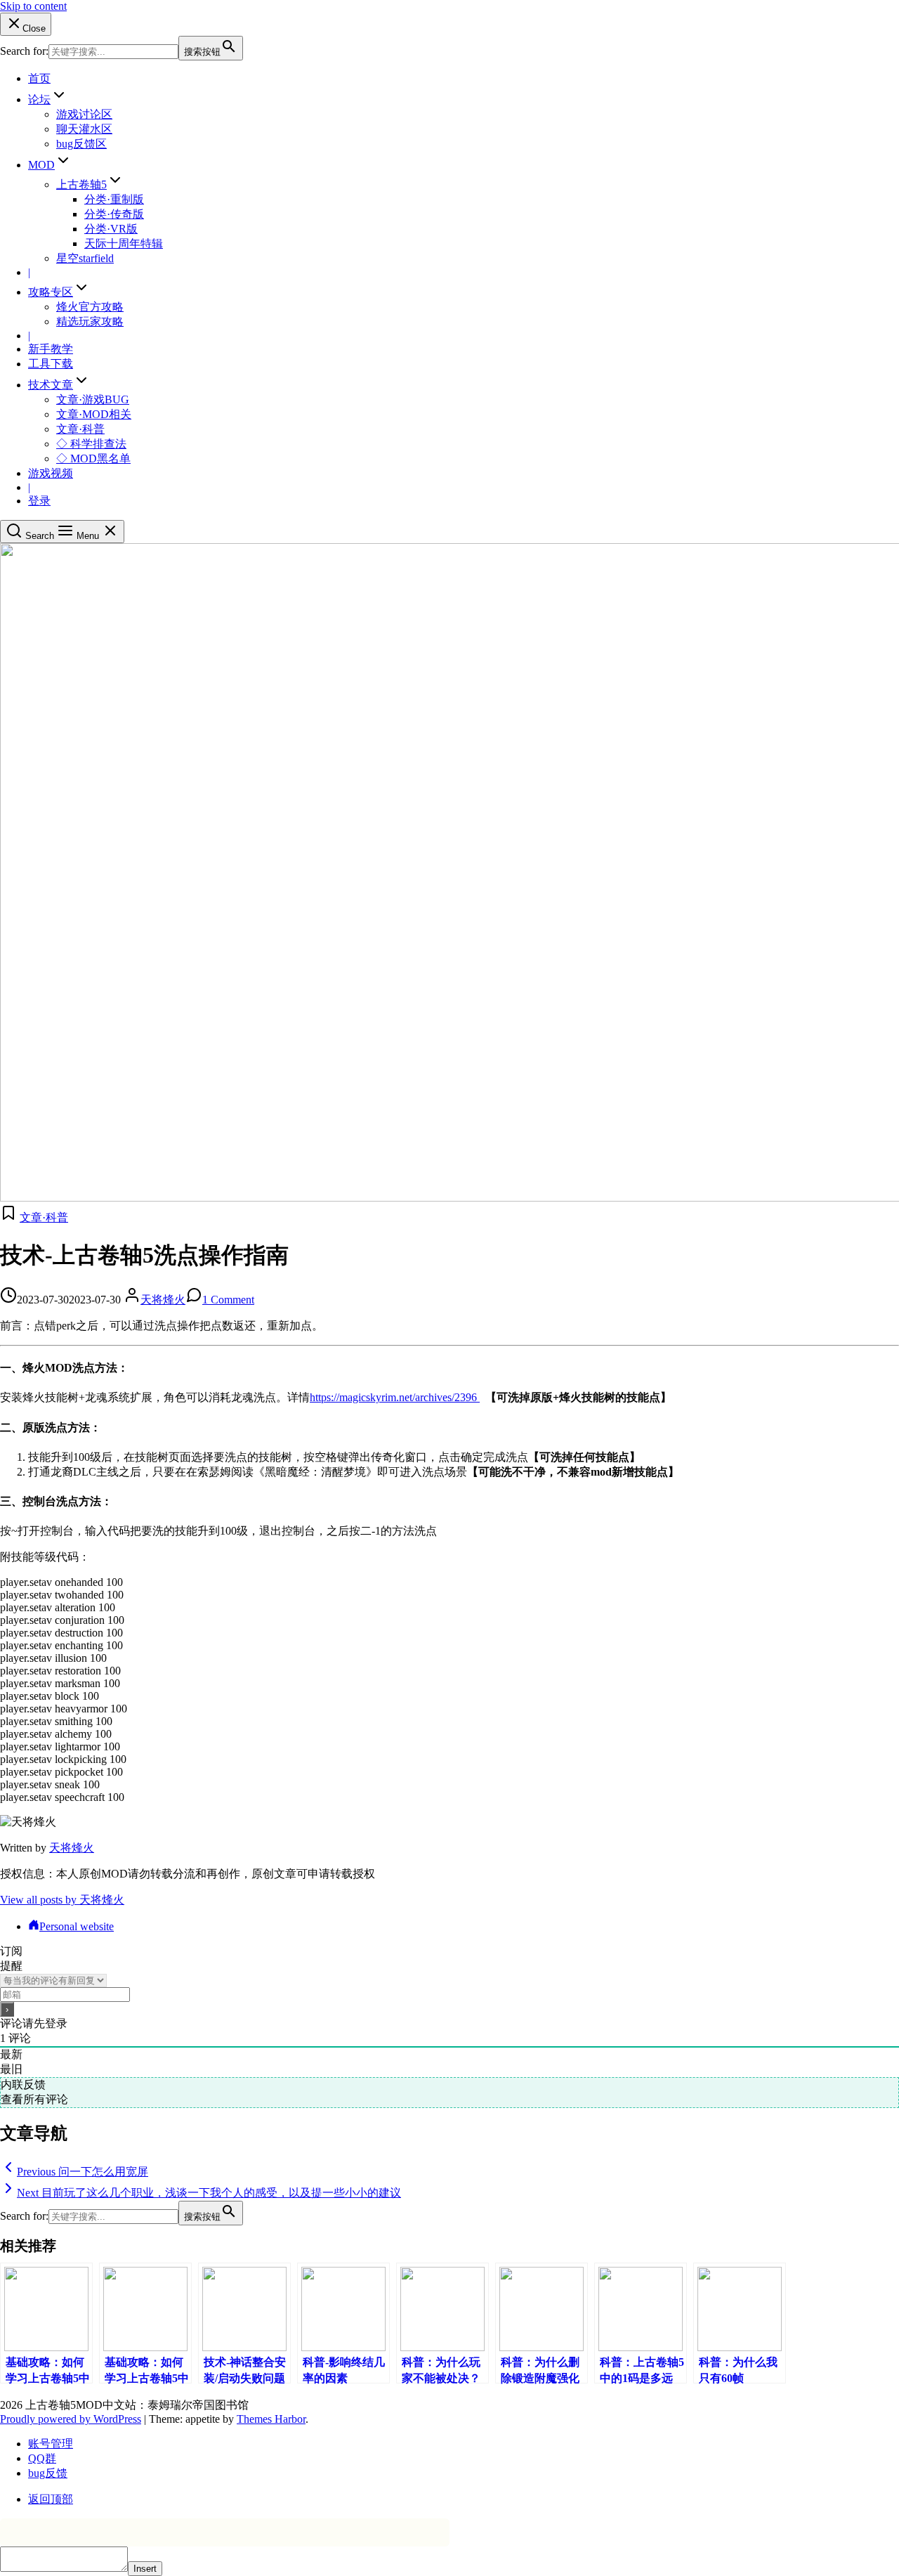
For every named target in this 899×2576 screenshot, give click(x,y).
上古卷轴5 (81, 184)
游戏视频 (51, 473)
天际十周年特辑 (124, 243)
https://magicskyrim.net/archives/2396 (395, 1397)
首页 (39, 78)
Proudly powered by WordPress (71, 2419)
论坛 (39, 99)
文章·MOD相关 (94, 414)
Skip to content (33, 6)
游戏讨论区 (84, 114)
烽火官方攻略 (90, 307)
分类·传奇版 (114, 214)
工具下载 (51, 364)
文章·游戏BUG (93, 399)
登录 (39, 501)
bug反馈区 (81, 144)
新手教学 (51, 349)
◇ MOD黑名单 (93, 458)
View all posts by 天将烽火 (62, 1900)
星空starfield (85, 258)
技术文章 (51, 385)
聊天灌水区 (84, 129)
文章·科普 (80, 429)
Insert (145, 2569)
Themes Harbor (271, 2419)
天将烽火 (163, 1300)
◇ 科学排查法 (91, 444)
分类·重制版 (114, 199)
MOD (41, 165)
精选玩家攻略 (90, 321)
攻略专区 (51, 292)
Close (34, 28)
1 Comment (228, 1300)
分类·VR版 (111, 229)
